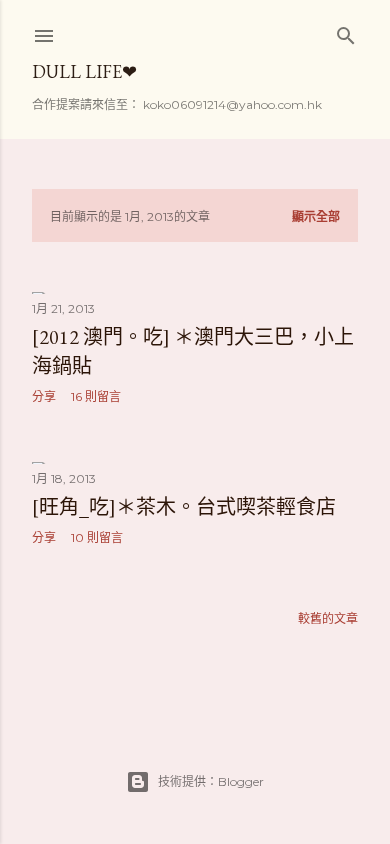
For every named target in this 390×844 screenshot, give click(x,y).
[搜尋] (346, 31)
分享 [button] (44, 396)
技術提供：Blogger (211, 781)
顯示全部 (316, 216)
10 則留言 (97, 537)
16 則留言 (96, 396)
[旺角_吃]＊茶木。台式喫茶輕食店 (184, 507)
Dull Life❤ (84, 71)
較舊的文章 (328, 618)
